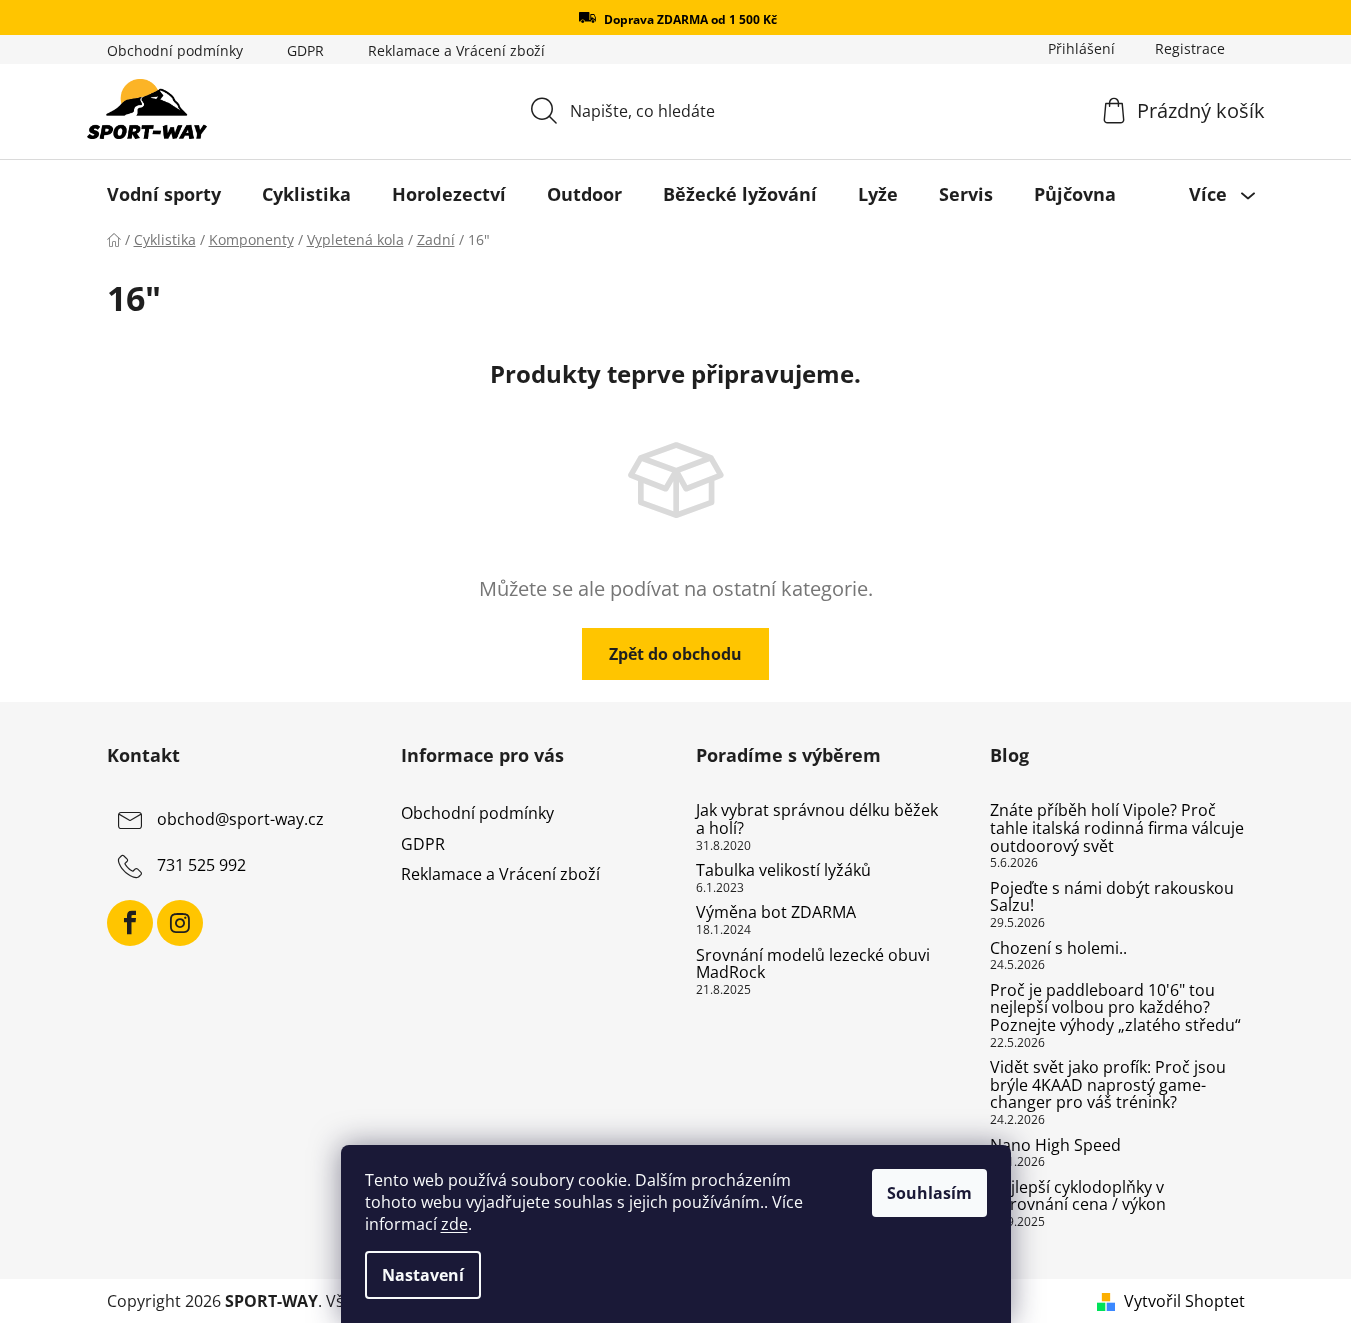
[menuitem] (164, 194)
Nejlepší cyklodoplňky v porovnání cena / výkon (1078, 1196)
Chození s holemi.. (1058, 949)
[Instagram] (180, 923)
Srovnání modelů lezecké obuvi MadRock (813, 964)
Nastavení (423, 1275)
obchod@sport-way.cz (240, 820)
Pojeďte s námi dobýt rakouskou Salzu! (1112, 897)
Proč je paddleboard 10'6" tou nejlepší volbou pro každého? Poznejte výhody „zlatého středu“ (1115, 1008)
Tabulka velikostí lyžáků (783, 871)
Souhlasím (929, 1193)
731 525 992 (201, 866)
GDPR (305, 50)
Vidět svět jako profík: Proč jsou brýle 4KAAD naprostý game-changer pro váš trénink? (1108, 1085)
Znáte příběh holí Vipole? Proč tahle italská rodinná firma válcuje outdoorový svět (1117, 828)
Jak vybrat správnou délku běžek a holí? (817, 819)
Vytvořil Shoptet (1184, 1301)
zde (454, 1224)
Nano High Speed (1055, 1146)
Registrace (1190, 48)
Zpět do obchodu (675, 654)
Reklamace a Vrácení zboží (456, 50)
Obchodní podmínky (175, 50)
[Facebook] (130, 923)
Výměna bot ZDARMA (776, 913)
